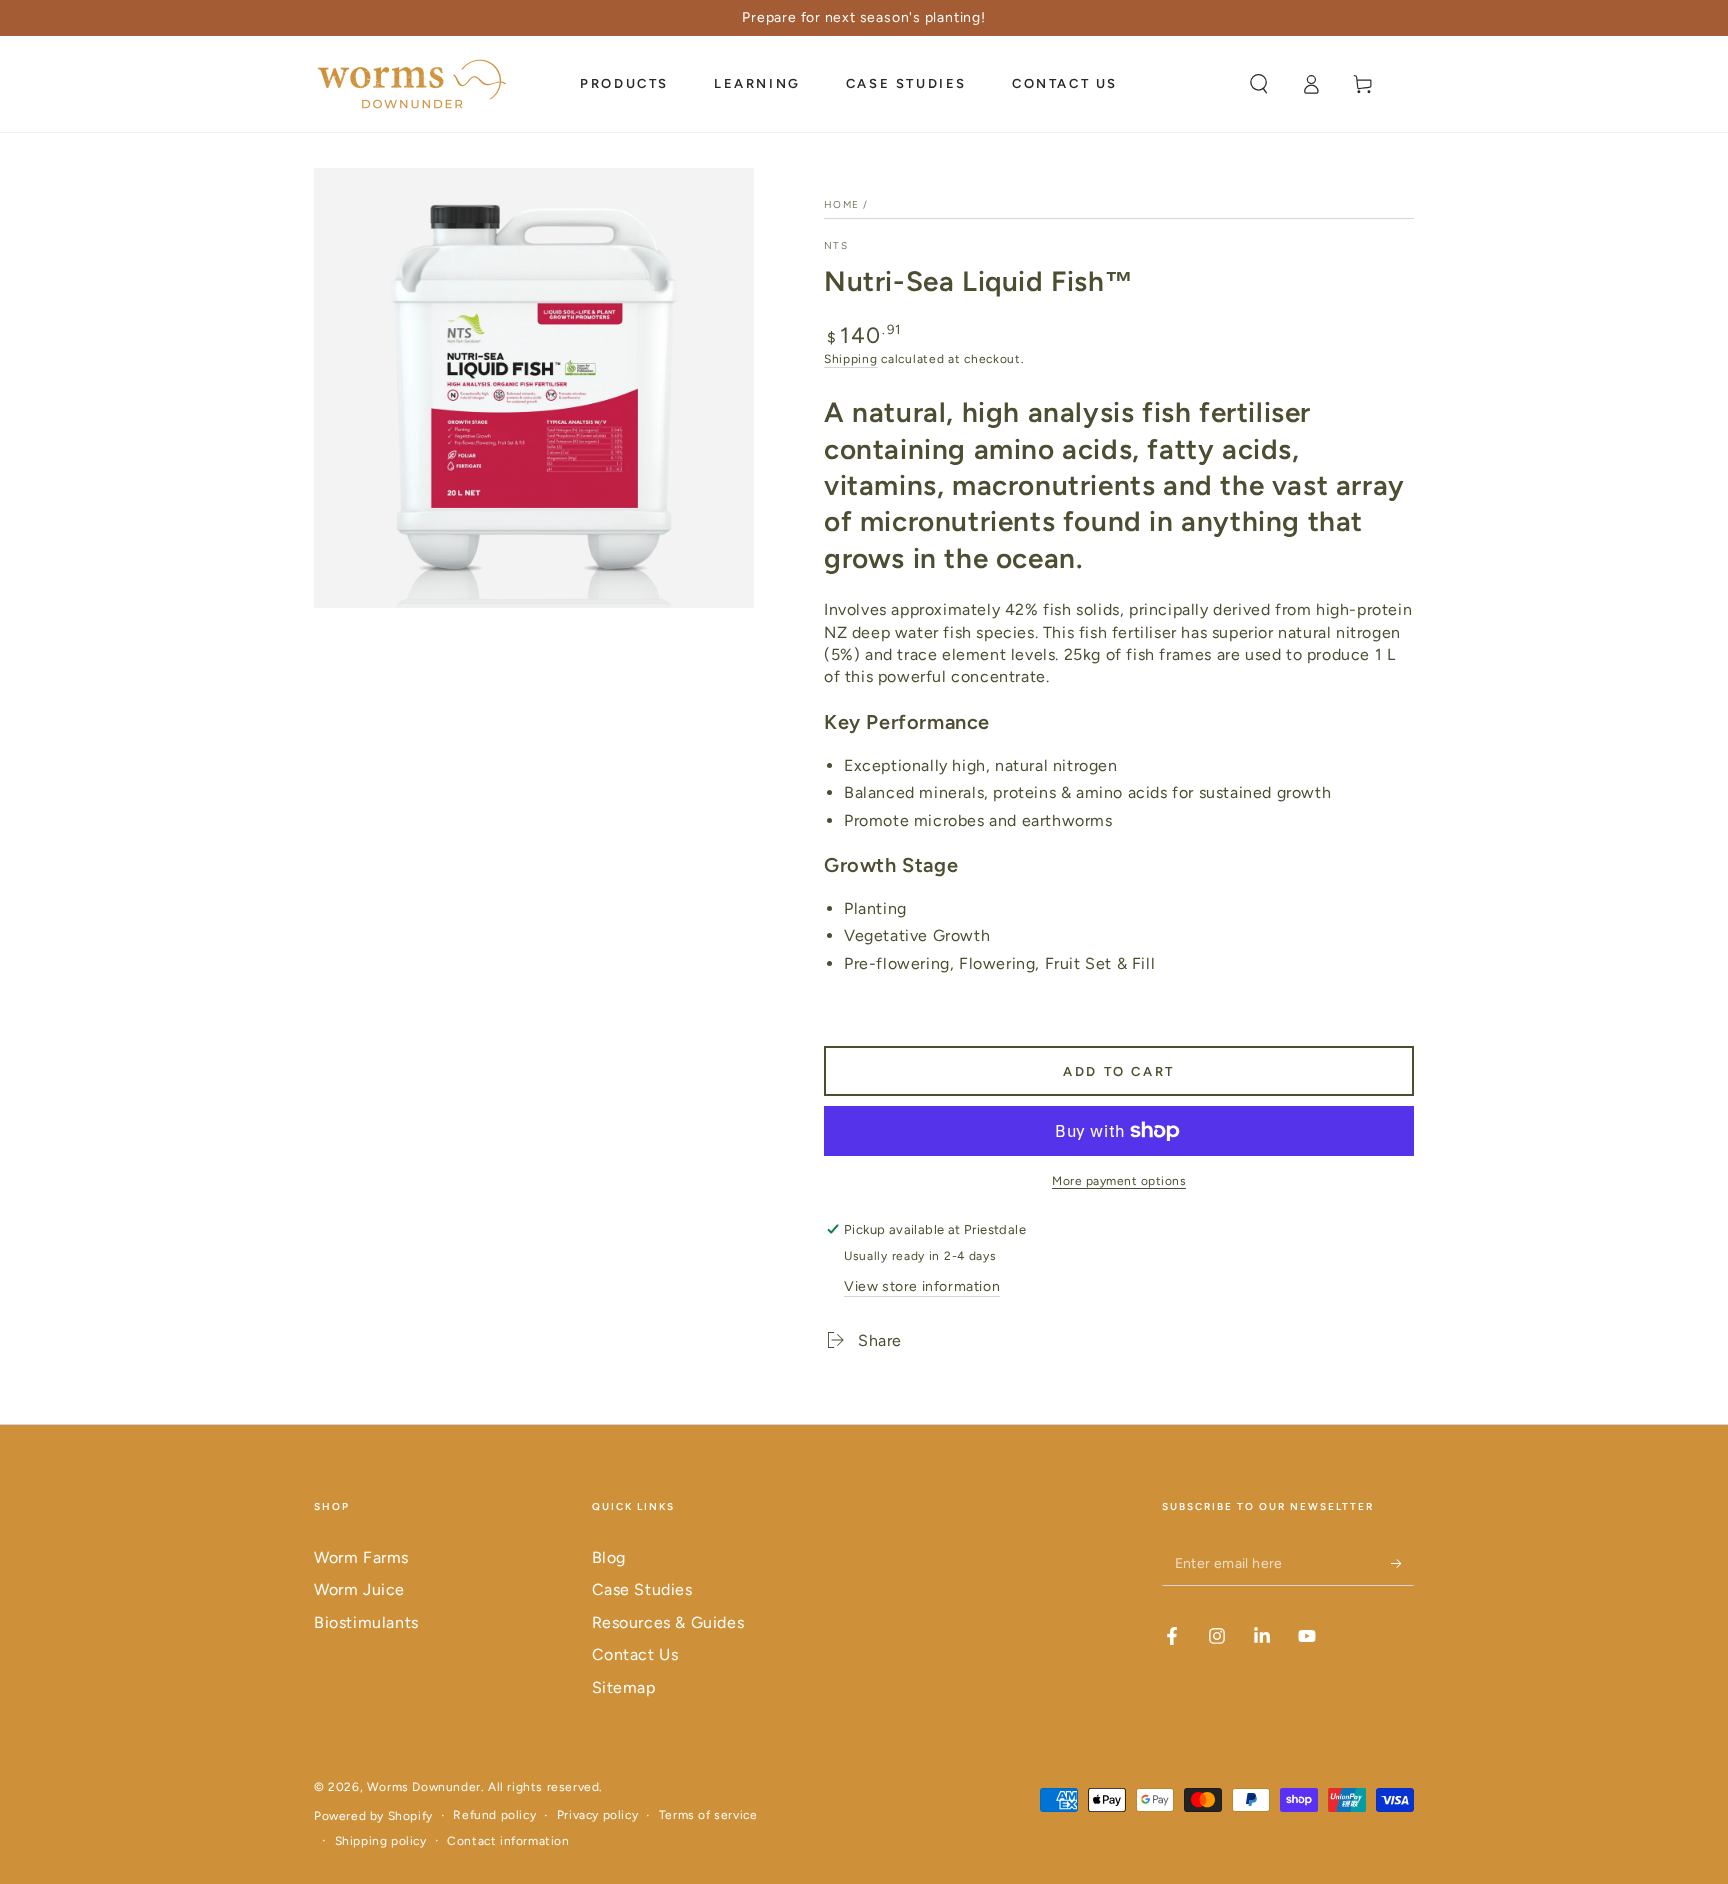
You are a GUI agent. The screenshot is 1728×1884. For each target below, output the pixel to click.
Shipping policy (381, 1841)
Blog (609, 1557)
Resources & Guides (668, 1622)
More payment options (1119, 1181)
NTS (836, 245)
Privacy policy (597, 1815)
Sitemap (624, 1687)
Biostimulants (366, 1622)
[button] (1259, 84)
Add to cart (1119, 1071)
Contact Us (635, 1654)
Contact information (508, 1841)
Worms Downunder (424, 1787)
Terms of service (708, 1815)
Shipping (851, 359)
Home (841, 204)
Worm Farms (361, 1557)
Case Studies (642, 1589)
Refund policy (494, 1815)
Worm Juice (359, 1589)
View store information (922, 1286)
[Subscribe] (1402, 1563)
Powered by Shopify (373, 1816)
